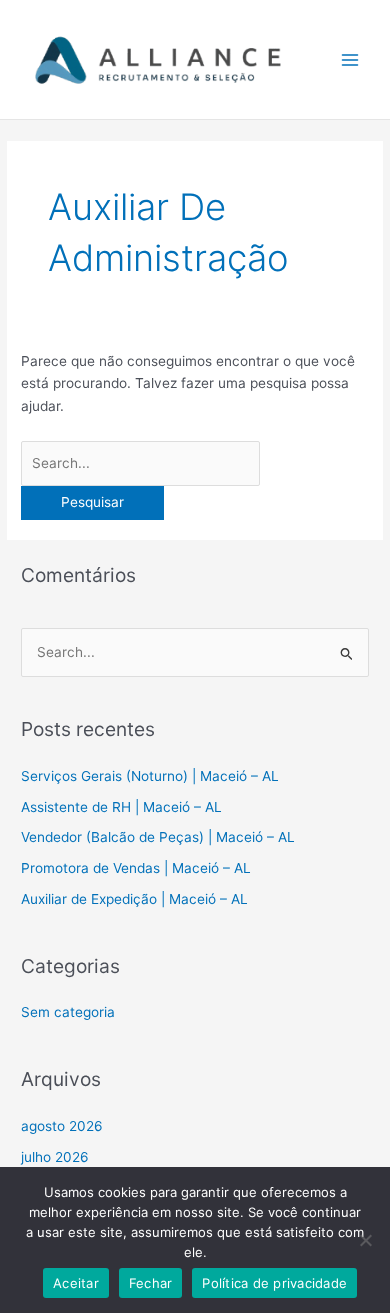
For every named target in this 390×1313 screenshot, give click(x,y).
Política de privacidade (274, 1283)
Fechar (151, 1283)
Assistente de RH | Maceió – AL (121, 807)
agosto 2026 (62, 1126)
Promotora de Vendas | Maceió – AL (136, 868)
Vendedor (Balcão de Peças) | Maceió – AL (158, 837)
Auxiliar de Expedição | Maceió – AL (134, 899)
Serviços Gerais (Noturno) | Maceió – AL (150, 776)
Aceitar (76, 1283)
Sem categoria (68, 1012)
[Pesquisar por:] (140, 463)
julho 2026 (55, 1157)
